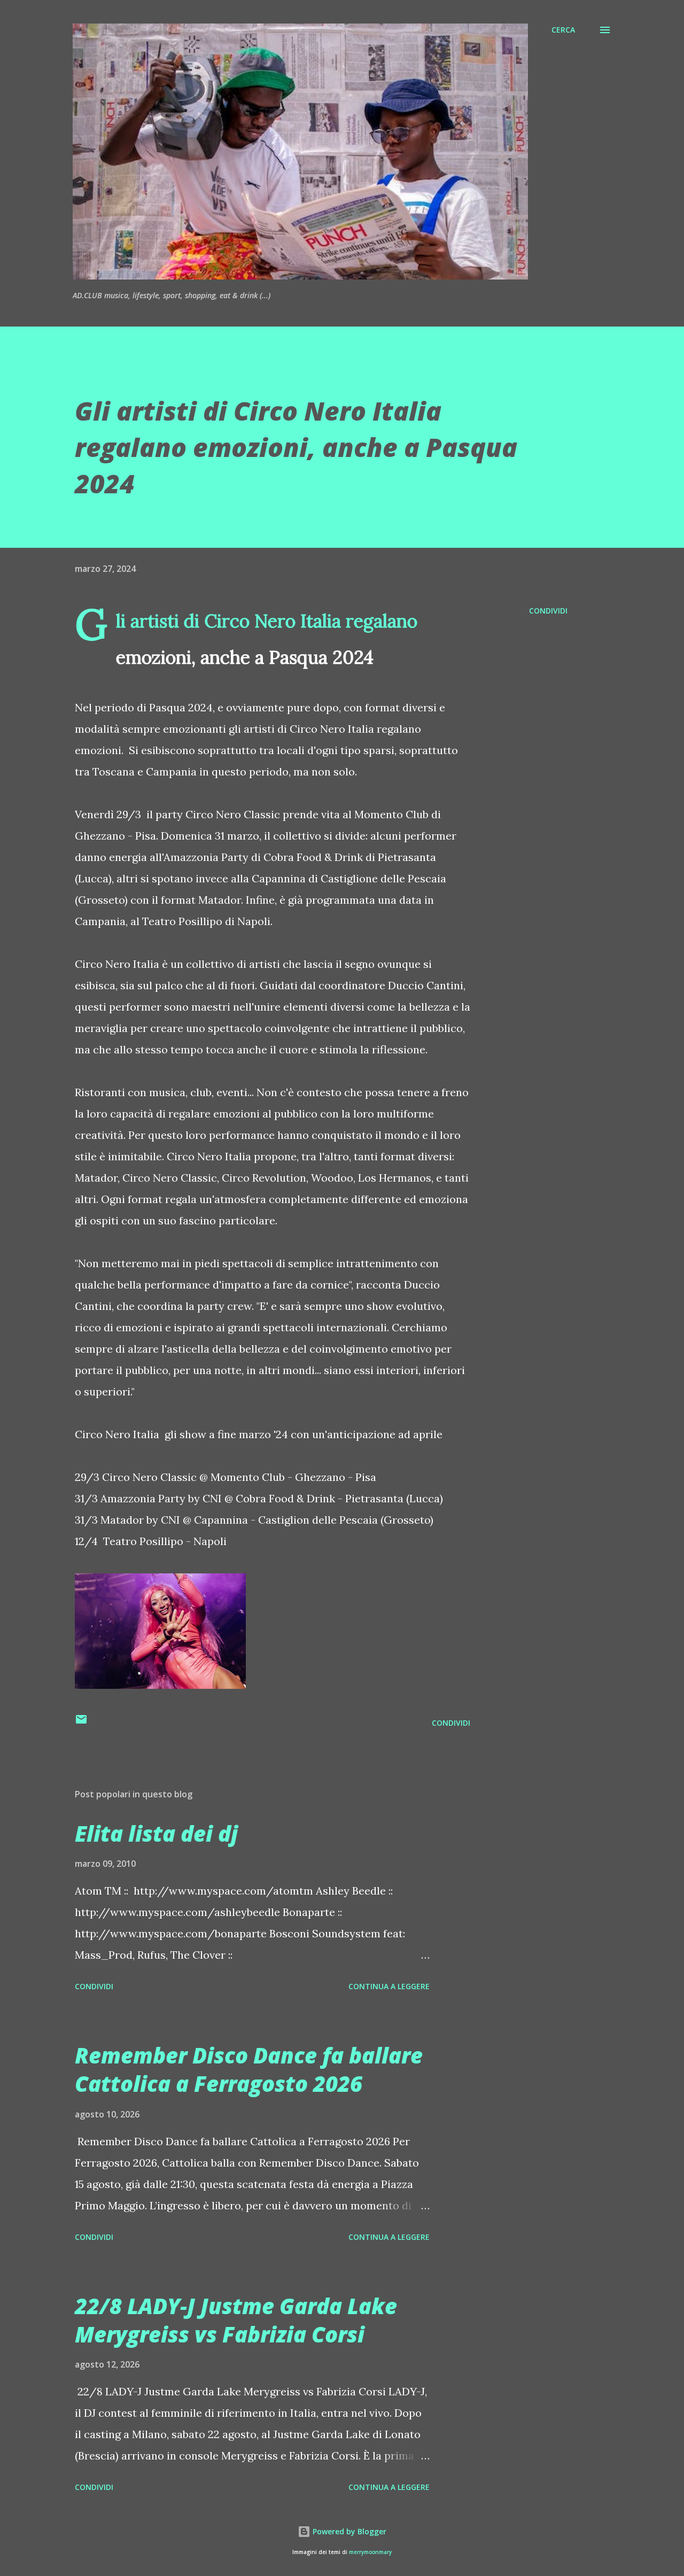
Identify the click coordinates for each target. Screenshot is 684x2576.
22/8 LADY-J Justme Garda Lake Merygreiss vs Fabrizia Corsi (236, 2320)
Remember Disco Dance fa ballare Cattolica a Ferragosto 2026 (249, 2069)
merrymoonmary (370, 2552)
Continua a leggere (389, 1986)
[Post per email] (81, 1723)
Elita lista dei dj (156, 1833)
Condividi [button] (548, 611)
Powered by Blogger (348, 2531)
